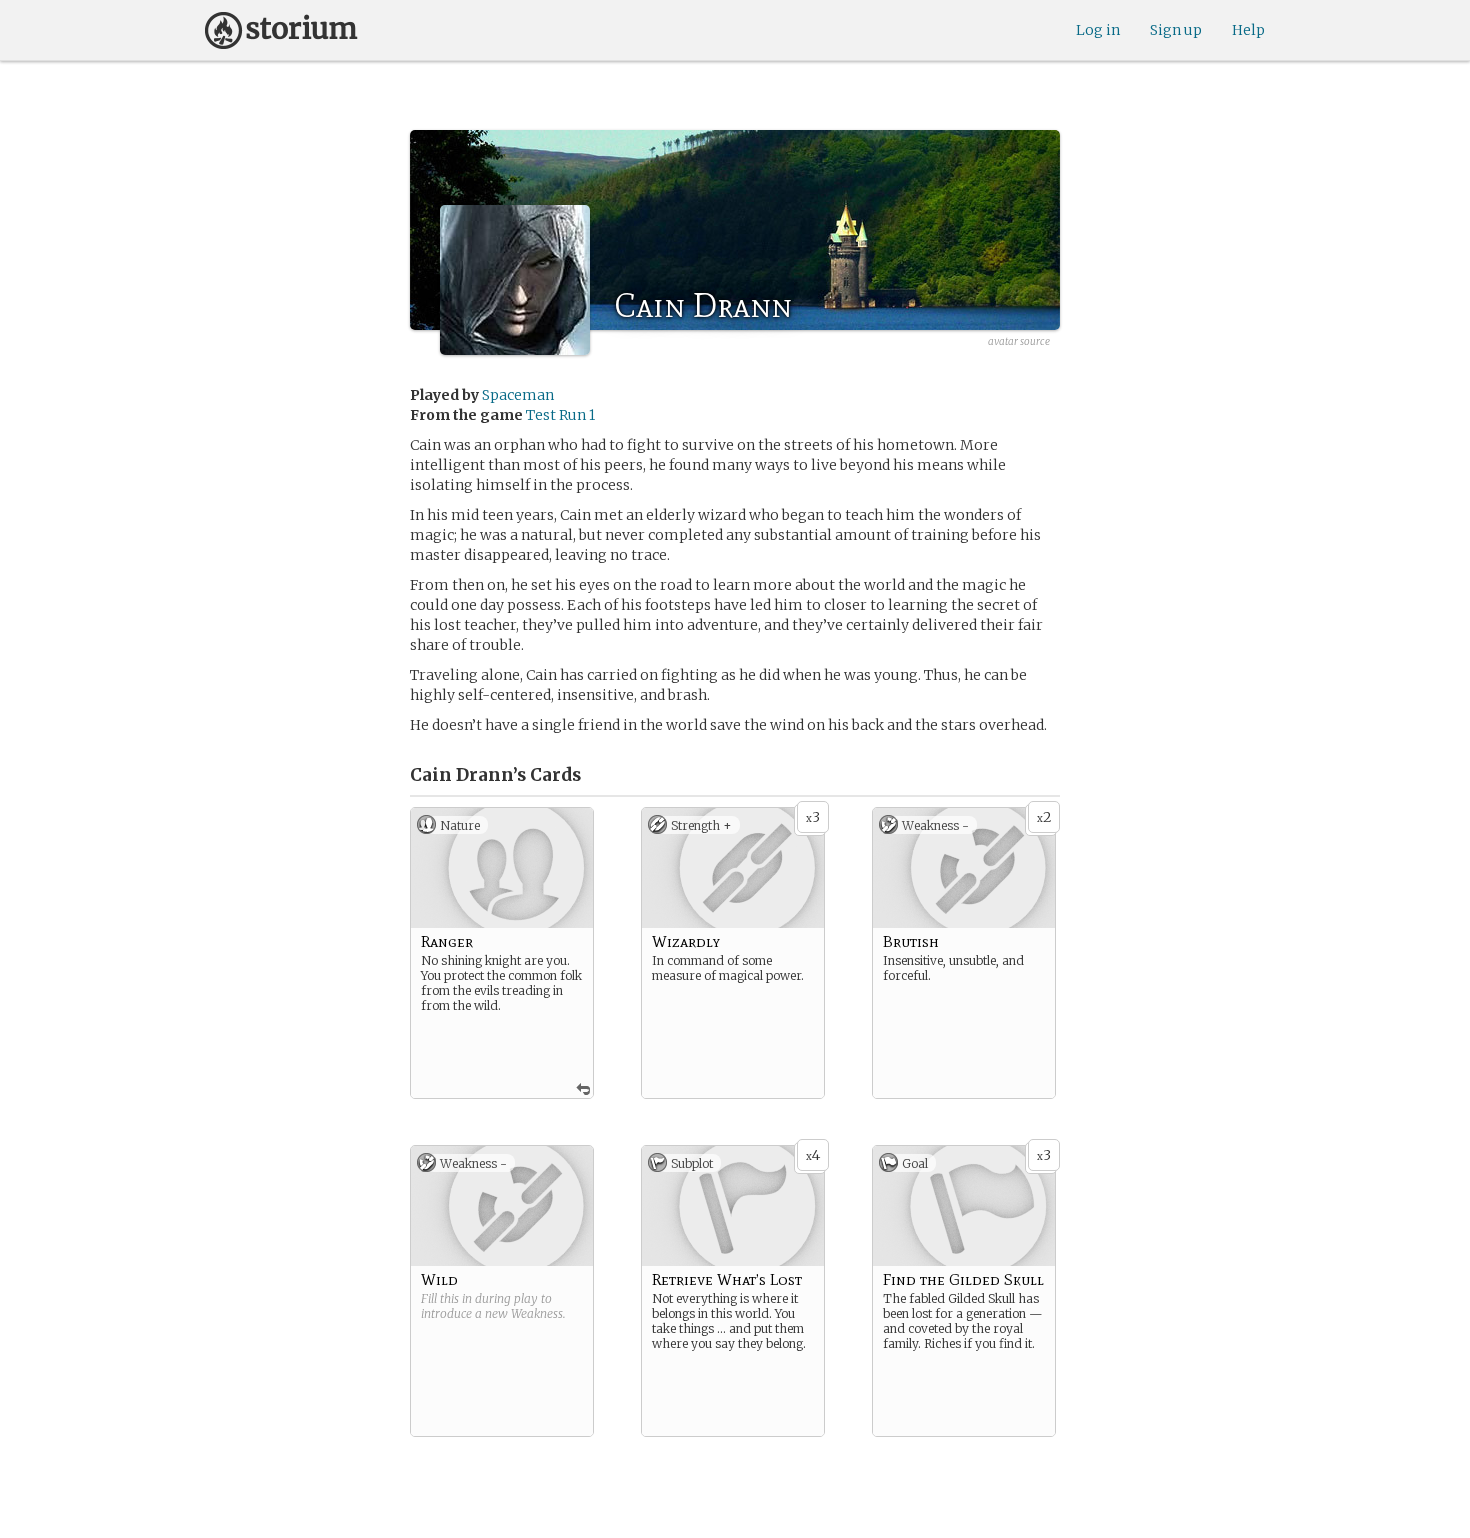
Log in (1098, 30)
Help (1248, 30)
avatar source (1019, 341)
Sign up (1176, 30)
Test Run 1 (560, 415)
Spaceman (518, 395)
